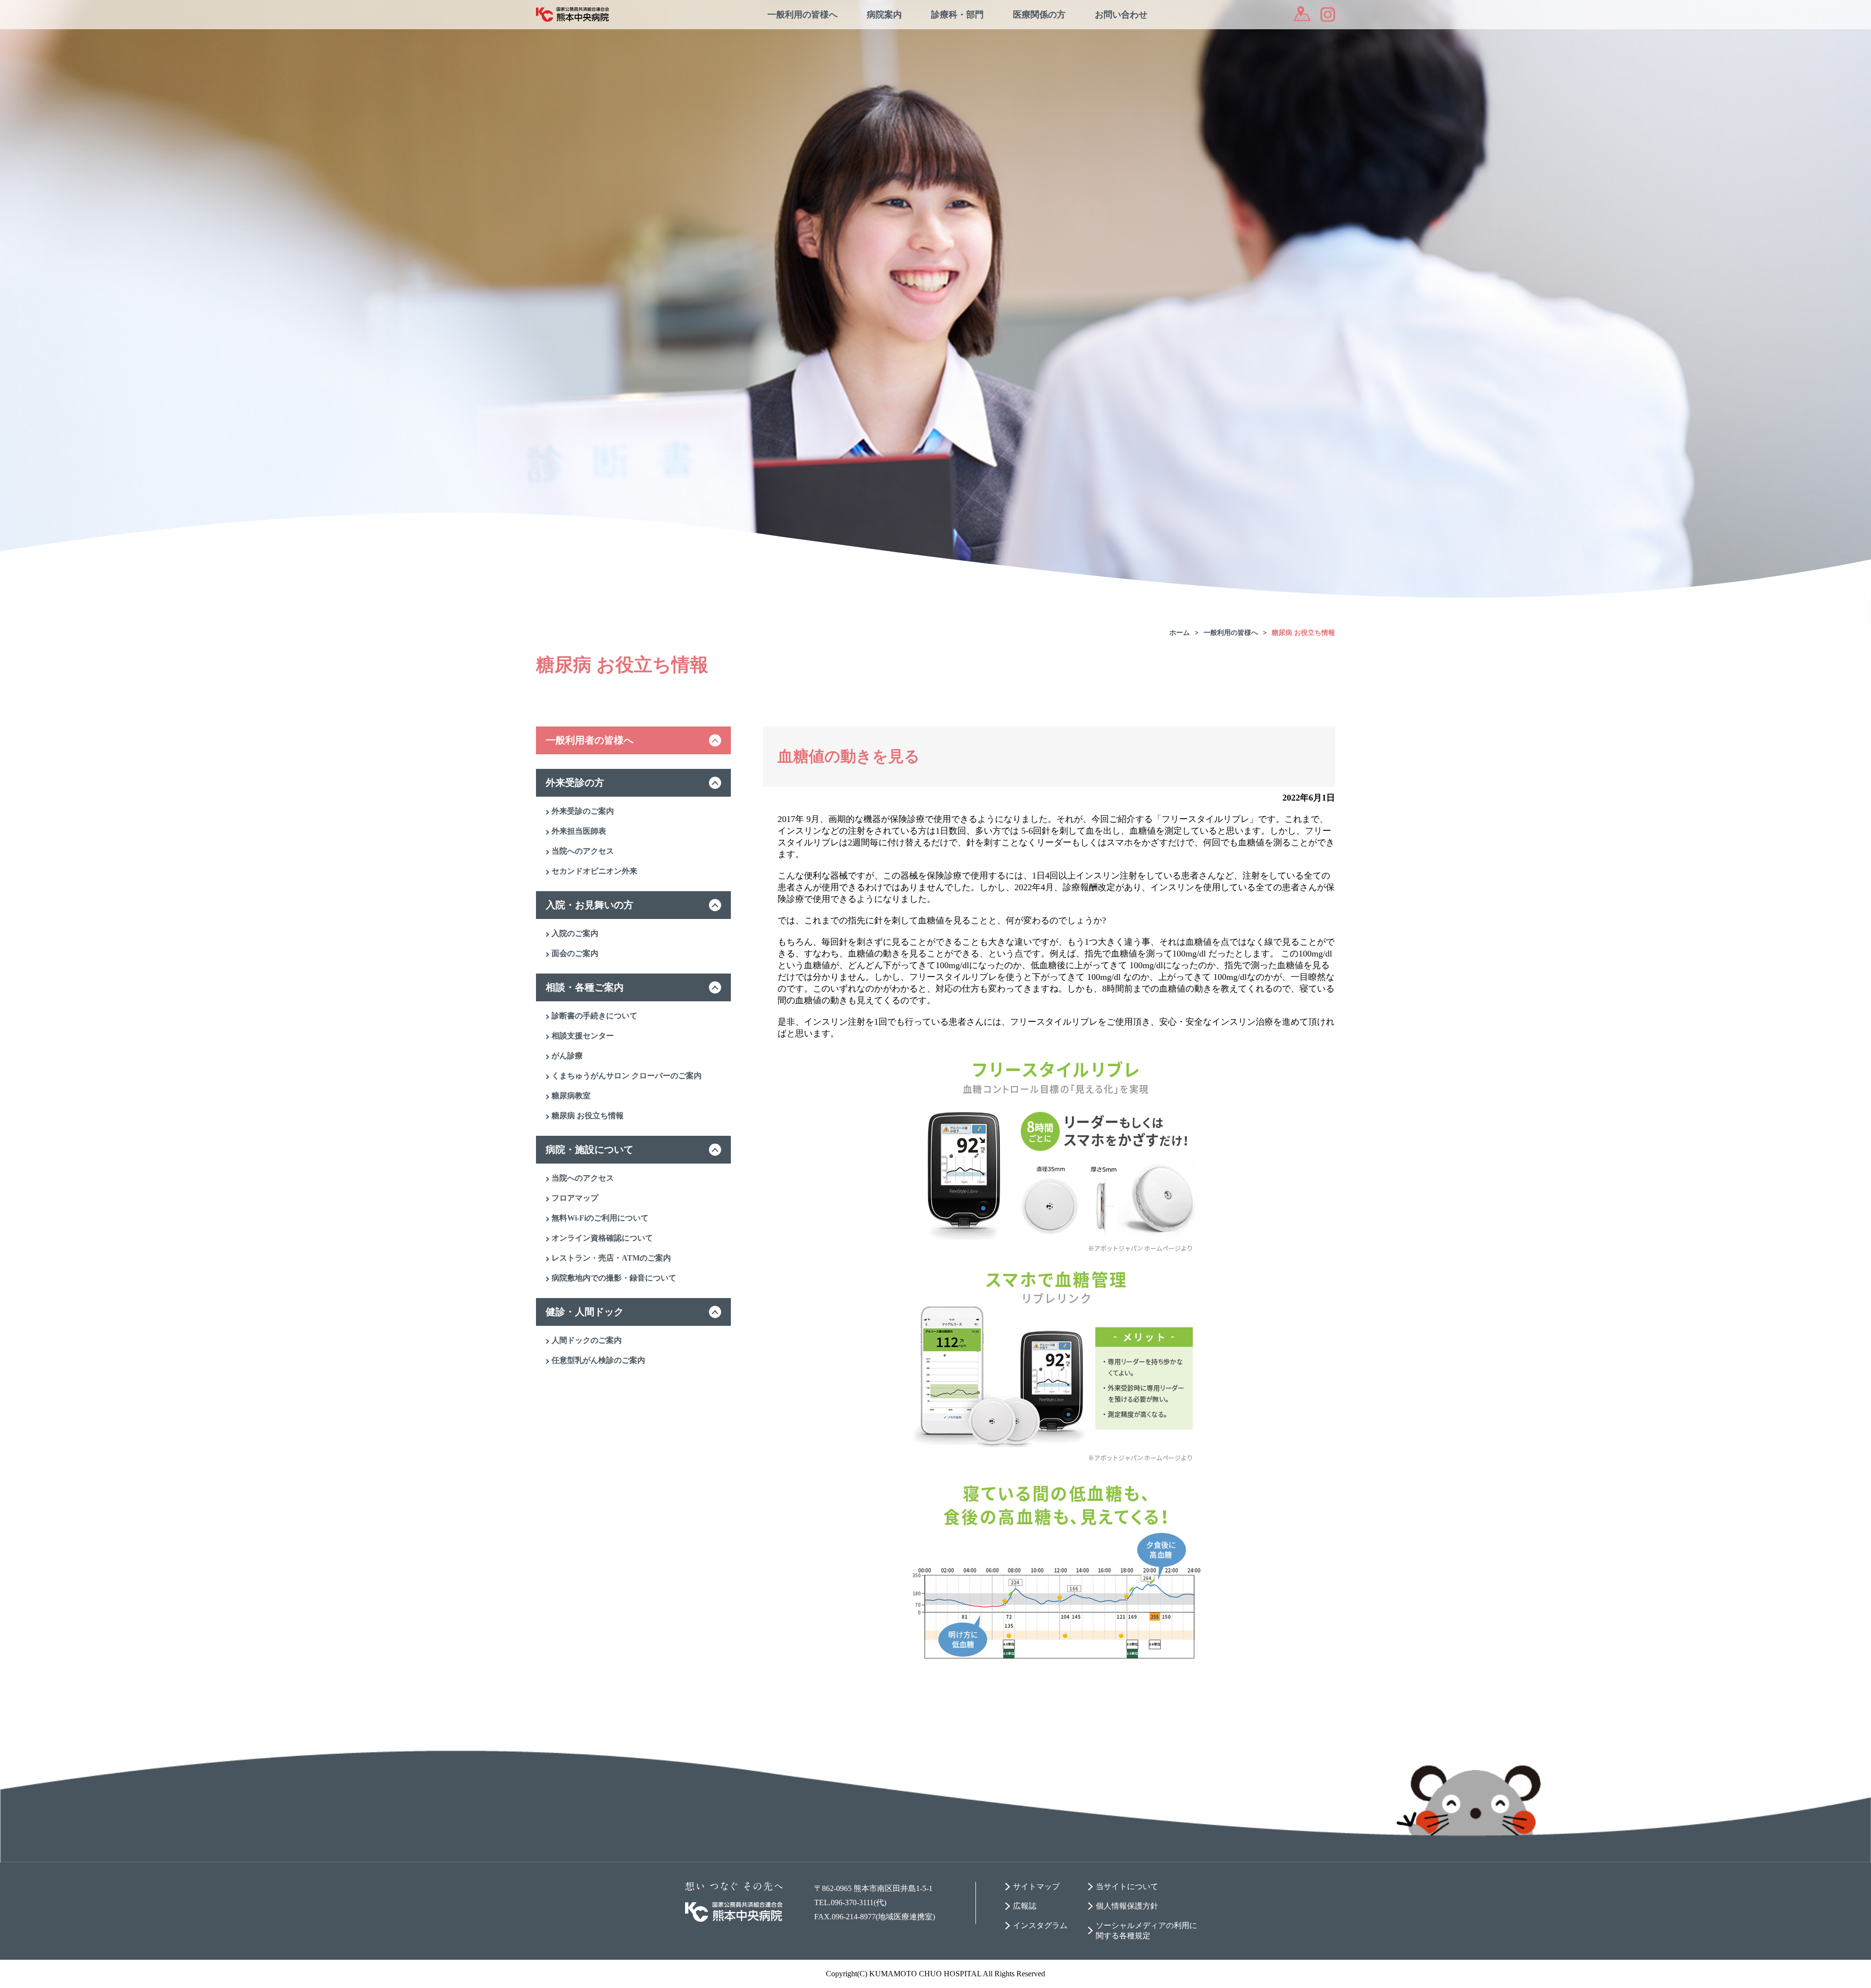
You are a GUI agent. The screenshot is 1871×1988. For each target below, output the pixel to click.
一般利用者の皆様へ (590, 740)
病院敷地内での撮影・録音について (614, 1278)
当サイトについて (1127, 1886)
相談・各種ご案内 (585, 987)
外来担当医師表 (579, 831)
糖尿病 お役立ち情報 (1303, 633)
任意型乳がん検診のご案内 (598, 1360)
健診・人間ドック (585, 1312)
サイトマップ (1036, 1886)
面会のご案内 (575, 953)
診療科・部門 (957, 15)
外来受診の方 (575, 783)
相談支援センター (583, 1036)
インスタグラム (1040, 1925)
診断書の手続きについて (594, 1016)
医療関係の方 (1039, 15)
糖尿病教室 (571, 1096)
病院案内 (884, 15)
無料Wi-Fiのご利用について (600, 1218)
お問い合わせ (1121, 15)
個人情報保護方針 (1127, 1906)
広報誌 (1025, 1906)
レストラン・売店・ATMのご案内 (611, 1258)
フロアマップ (575, 1198)
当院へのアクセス (583, 851)
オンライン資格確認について (602, 1238)
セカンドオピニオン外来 (594, 871)
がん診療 (567, 1056)
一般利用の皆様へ (802, 15)
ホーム (1180, 633)
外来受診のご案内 (583, 811)
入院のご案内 (575, 933)
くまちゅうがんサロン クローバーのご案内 (627, 1076)
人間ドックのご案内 (587, 1340)
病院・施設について (590, 1149)
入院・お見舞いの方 (590, 905)
